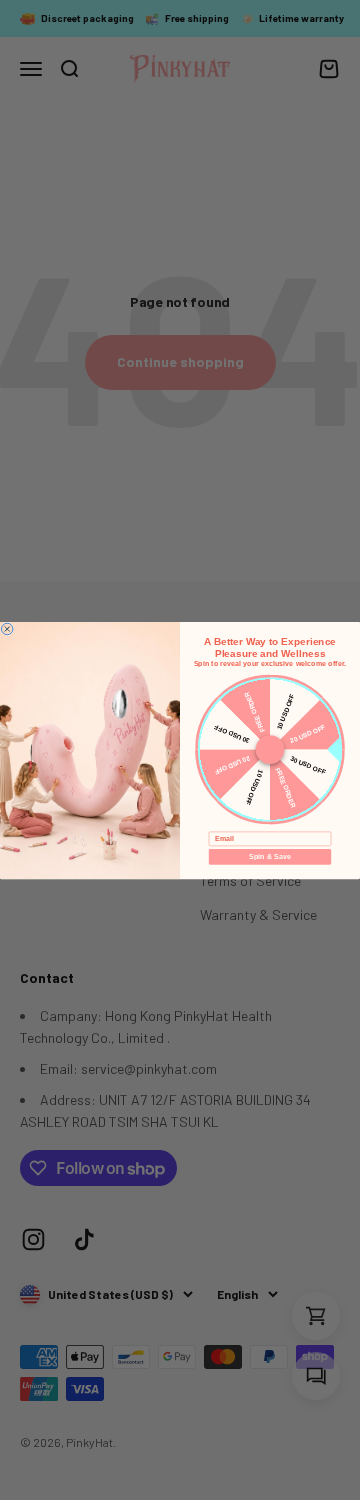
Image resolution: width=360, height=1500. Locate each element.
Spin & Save (269, 856)
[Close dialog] (7, 629)
